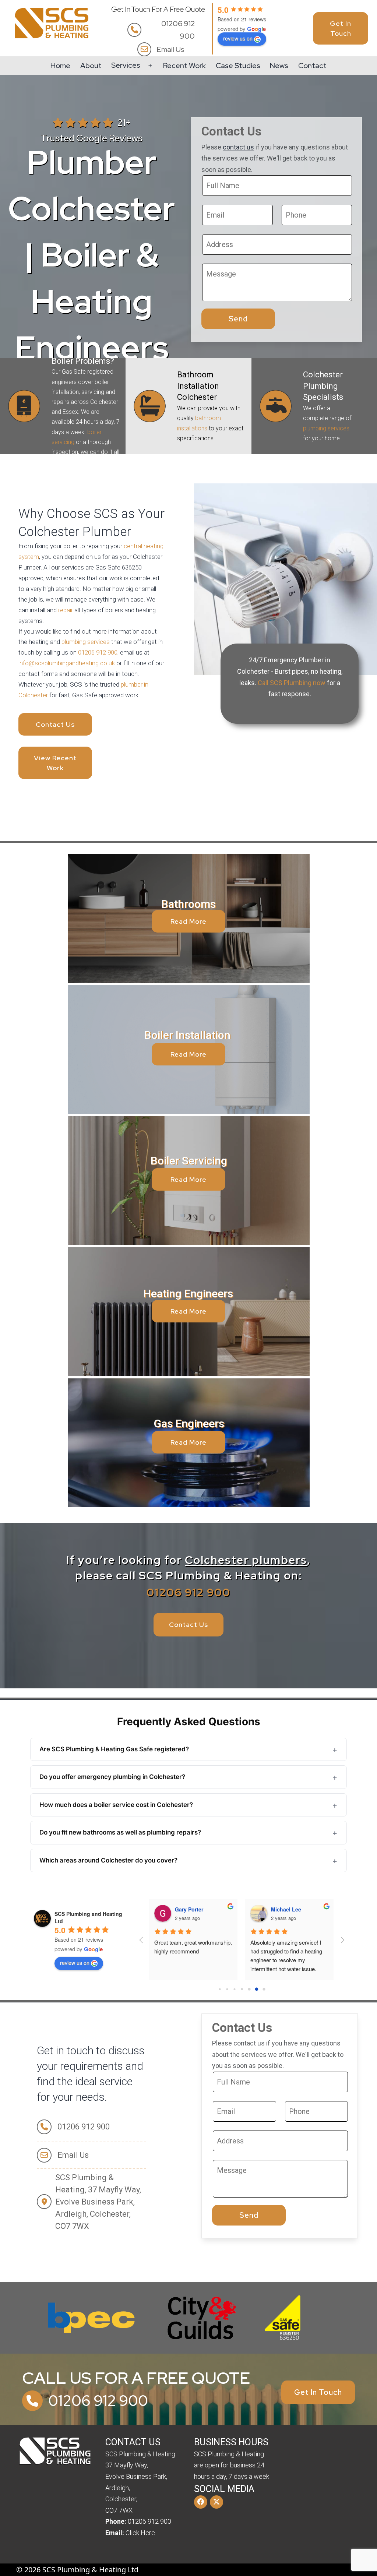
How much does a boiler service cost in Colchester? (116, 1805)
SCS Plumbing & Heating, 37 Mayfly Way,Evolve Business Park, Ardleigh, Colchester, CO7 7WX (98, 2202)
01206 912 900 (178, 30)
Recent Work (184, 66)
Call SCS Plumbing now (292, 683)
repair (66, 610)
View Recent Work (55, 763)
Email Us (171, 49)
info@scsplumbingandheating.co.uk (67, 663)
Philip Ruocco (194, 1909)
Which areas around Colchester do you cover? (108, 1860)
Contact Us (55, 724)
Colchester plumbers (246, 1560)
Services (126, 65)
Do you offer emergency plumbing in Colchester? (112, 1777)
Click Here (140, 2533)
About (91, 66)
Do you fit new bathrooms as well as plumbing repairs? (120, 1832)
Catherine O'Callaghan (301, 1909)
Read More (188, 1179)
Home (60, 66)
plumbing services (326, 428)
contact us (238, 147)
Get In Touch (341, 28)
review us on (238, 38)
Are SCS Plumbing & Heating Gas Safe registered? (114, 1749)
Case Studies (238, 66)
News (279, 66)
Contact (312, 66)
